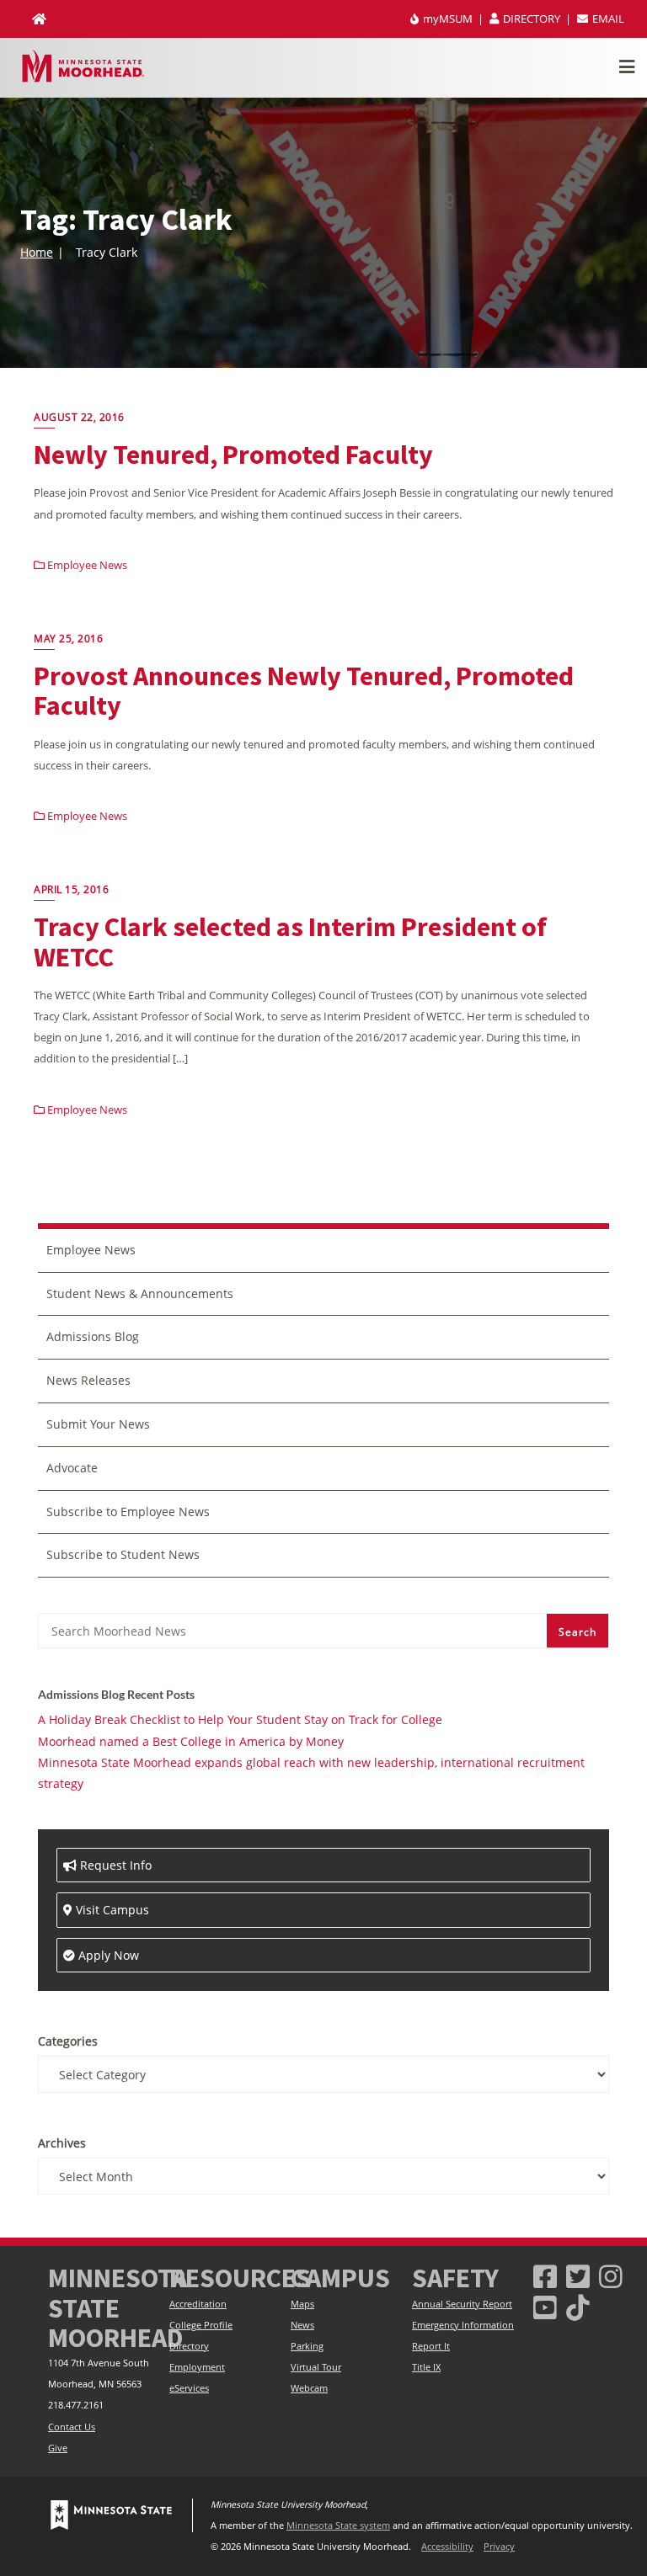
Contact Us (72, 2427)
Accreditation (198, 2304)
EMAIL (607, 19)
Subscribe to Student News (123, 1554)
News (302, 2325)
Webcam (309, 2388)
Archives (62, 2143)
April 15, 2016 (71, 889)
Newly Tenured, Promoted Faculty (233, 455)
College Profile (201, 2325)
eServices (189, 2388)
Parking (307, 2346)
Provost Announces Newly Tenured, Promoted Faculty (304, 691)
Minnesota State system (338, 2525)
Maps (302, 2304)
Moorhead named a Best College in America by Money (191, 1741)
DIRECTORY (532, 19)
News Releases (88, 1380)
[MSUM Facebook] (545, 2276)
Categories (68, 2041)
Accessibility (447, 2547)
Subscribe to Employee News (128, 1512)
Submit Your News (98, 1424)
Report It (431, 2346)
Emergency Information (463, 2325)
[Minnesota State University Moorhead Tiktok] (578, 2307)
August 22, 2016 (79, 417)
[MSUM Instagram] (611, 2276)
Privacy (499, 2547)
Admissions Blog (93, 1336)
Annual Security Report (462, 2304)
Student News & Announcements (140, 1293)
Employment (197, 2367)
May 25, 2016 (68, 639)
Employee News (86, 565)
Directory (189, 2346)
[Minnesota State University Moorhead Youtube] (545, 2307)
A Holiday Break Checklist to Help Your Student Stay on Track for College (240, 1719)
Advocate (72, 1468)
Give (58, 2448)
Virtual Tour (316, 2367)
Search (577, 1632)
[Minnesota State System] (111, 2515)
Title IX (426, 2367)
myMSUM (448, 19)
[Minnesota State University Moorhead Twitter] (578, 2276)
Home (37, 252)
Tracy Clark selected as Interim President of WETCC (290, 942)
